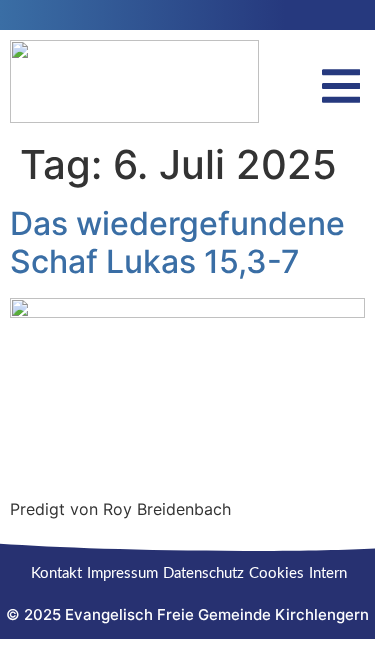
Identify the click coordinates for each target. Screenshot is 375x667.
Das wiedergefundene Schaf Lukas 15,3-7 (177, 242)
